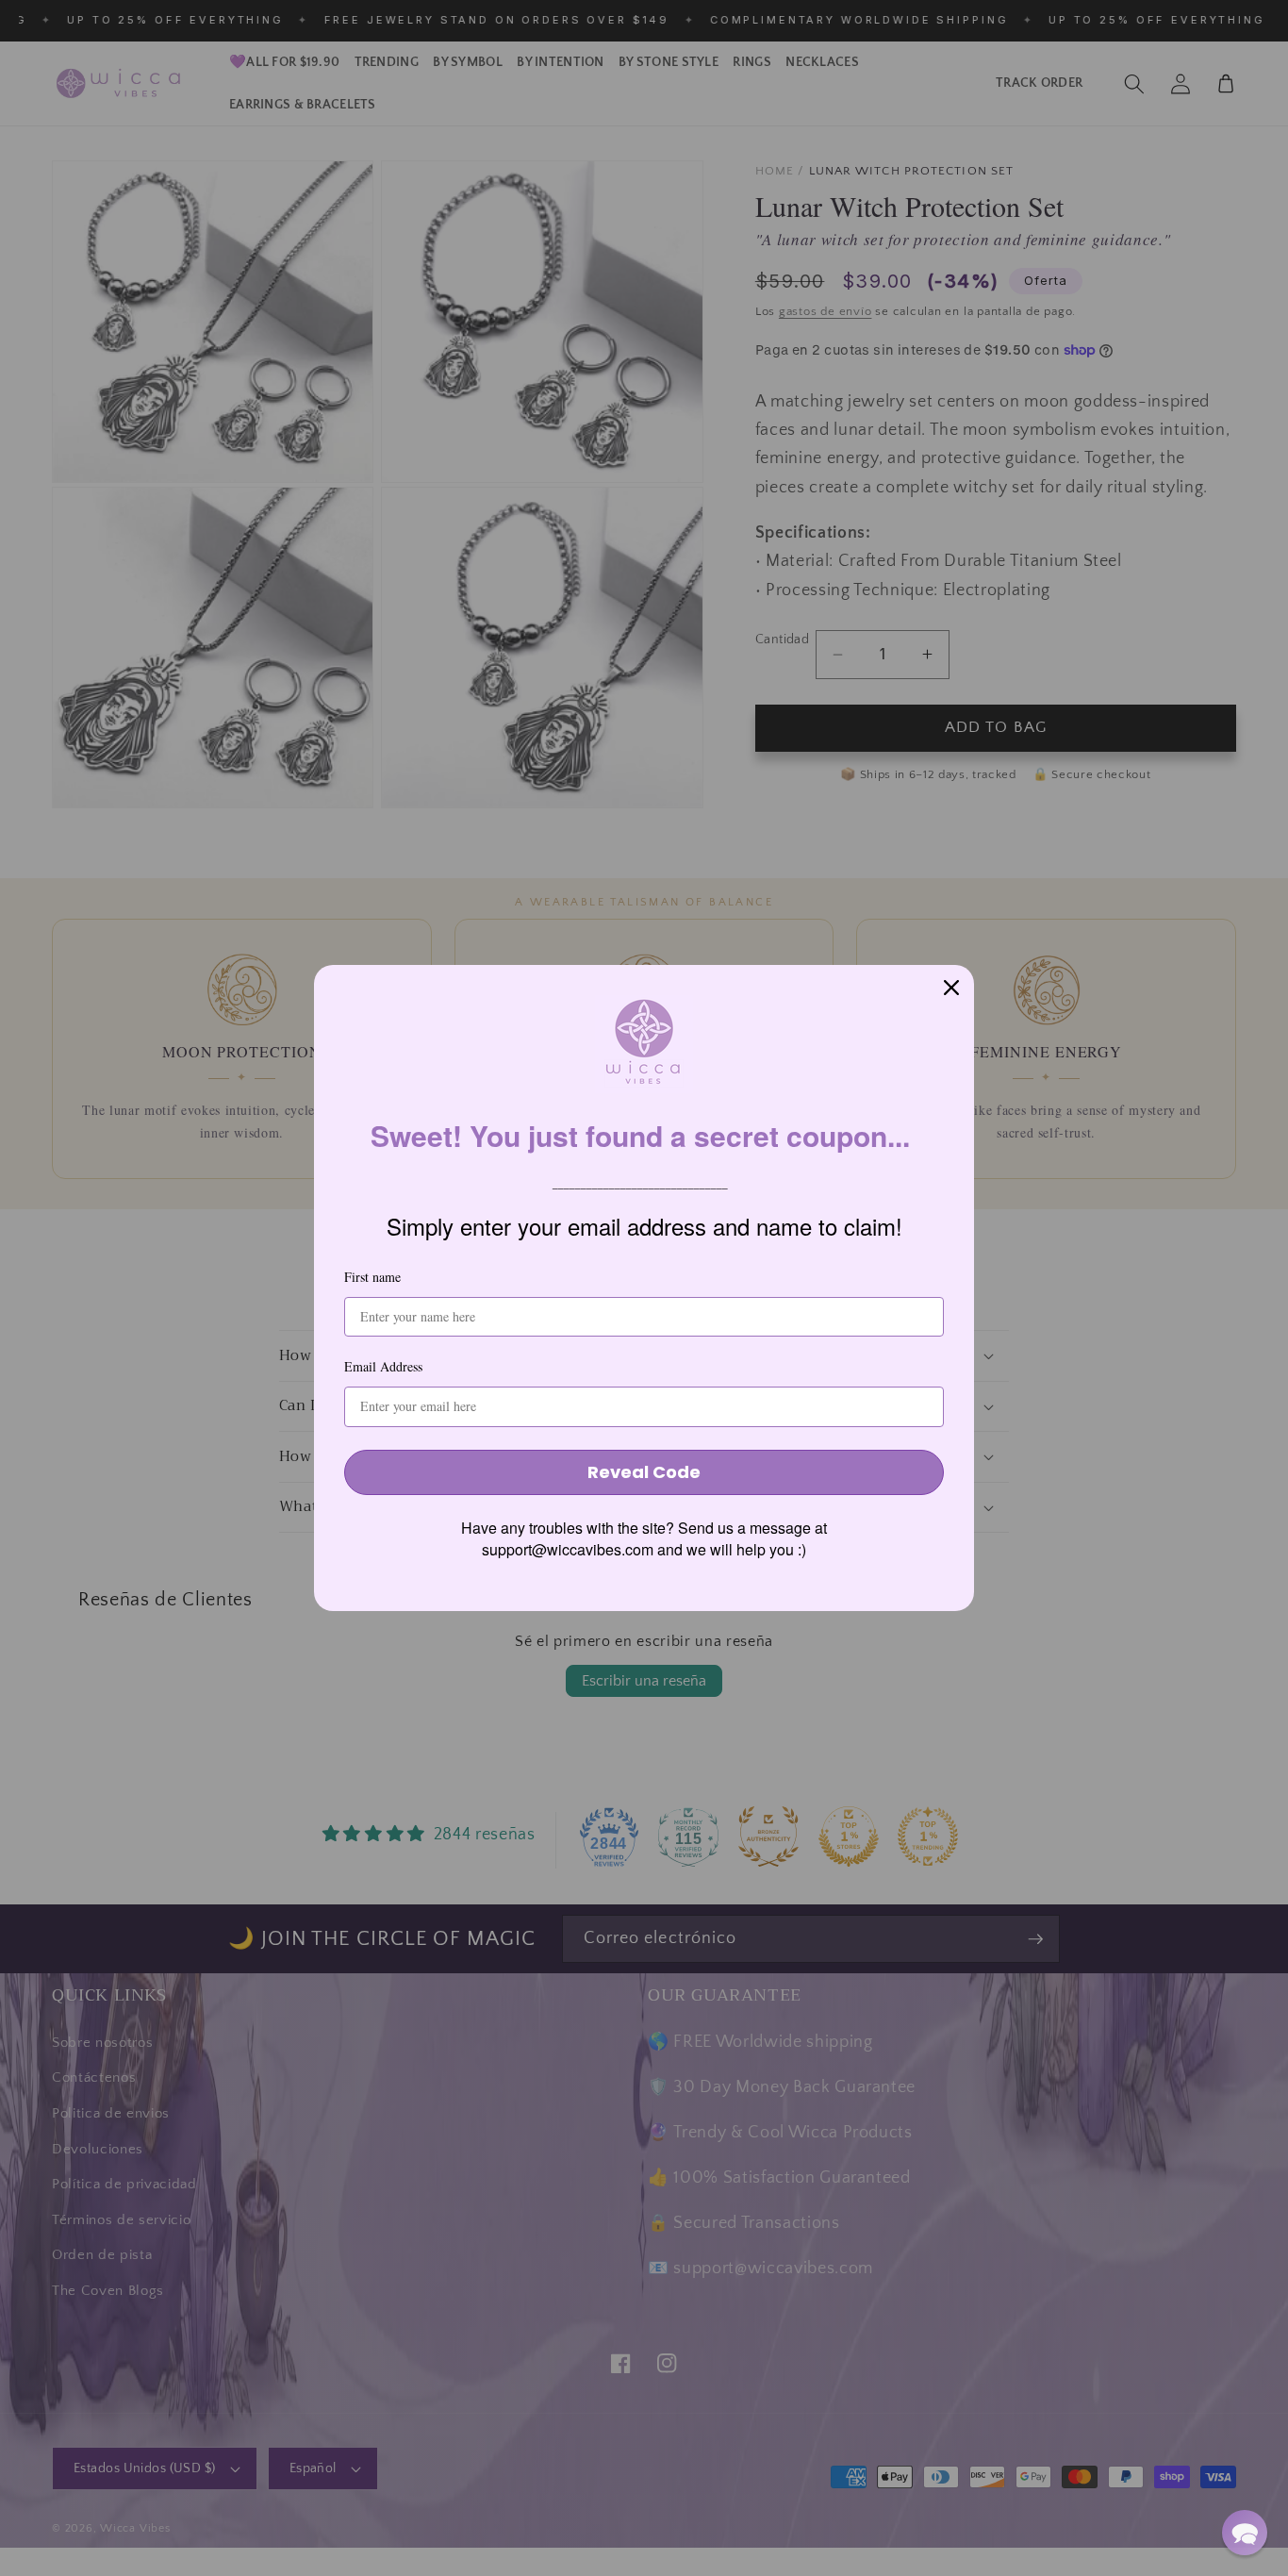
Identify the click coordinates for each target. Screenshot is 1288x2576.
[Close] (951, 988)
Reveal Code (644, 1472)
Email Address (383, 1366)
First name (372, 1277)
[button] (1245, 2533)
